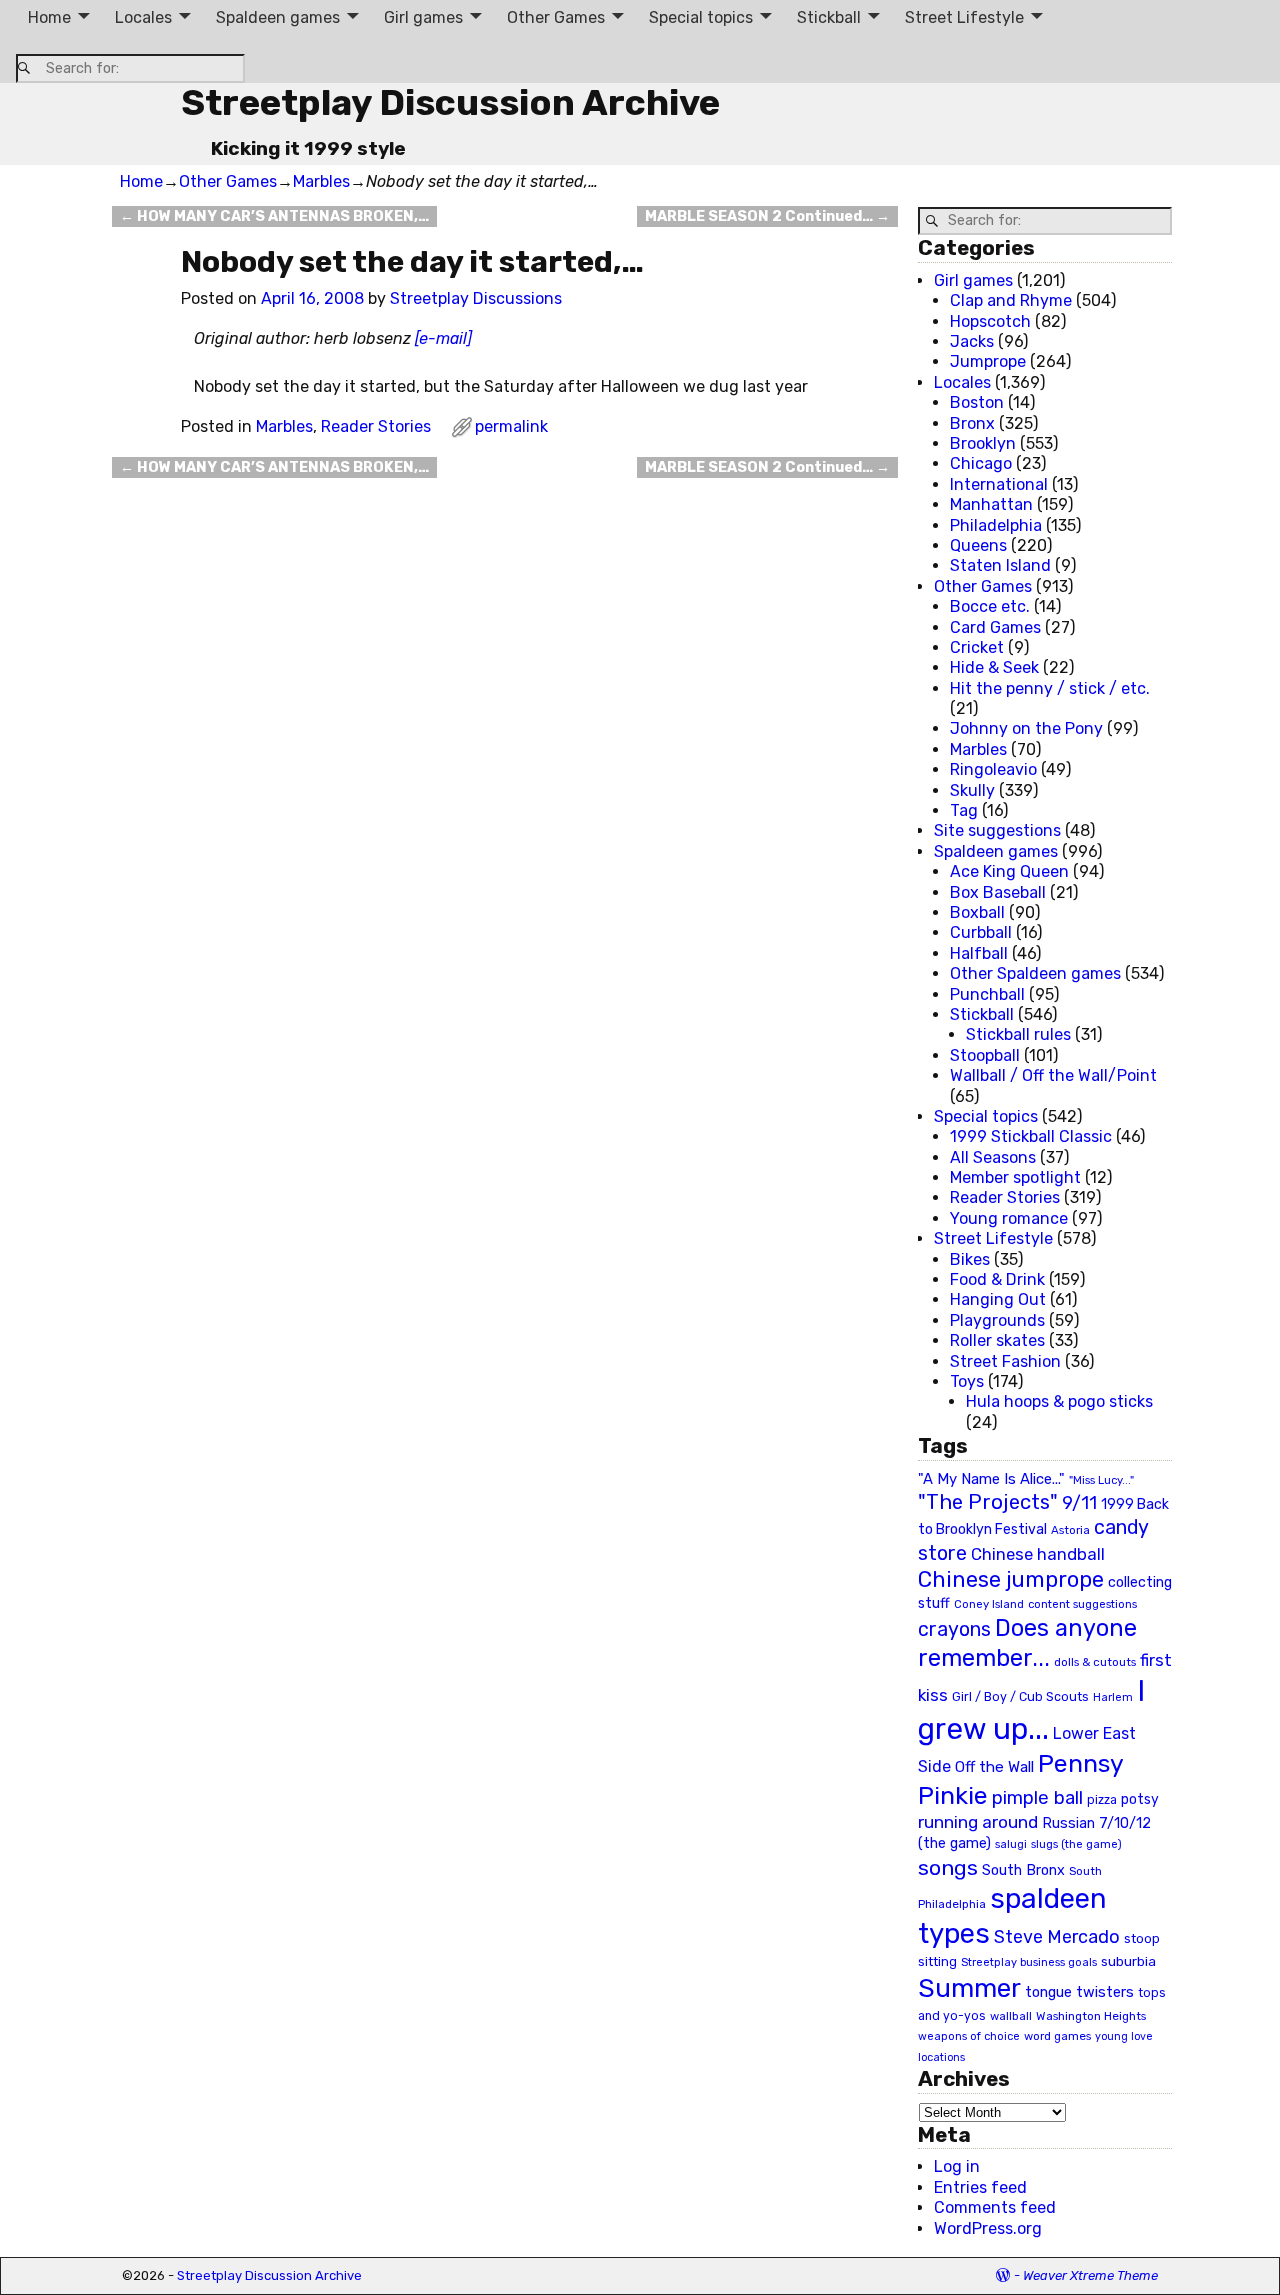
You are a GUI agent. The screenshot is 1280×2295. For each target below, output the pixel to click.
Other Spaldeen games (1035, 973)
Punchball (987, 994)
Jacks (972, 341)
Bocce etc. (990, 606)
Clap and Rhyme (1011, 300)
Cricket (977, 647)
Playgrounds (997, 1320)
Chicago (981, 463)
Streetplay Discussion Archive (450, 102)
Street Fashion (1005, 1361)
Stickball (829, 17)
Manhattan (991, 504)
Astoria (1070, 1530)
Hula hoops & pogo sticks (1059, 1401)
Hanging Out (998, 1299)
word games (1057, 2036)
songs (948, 1867)
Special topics (701, 17)
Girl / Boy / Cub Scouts (1020, 1696)
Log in (957, 2166)
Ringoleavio (993, 769)
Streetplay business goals (1029, 1962)
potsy (1140, 1799)
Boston (977, 402)
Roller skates (997, 1340)
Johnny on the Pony (1026, 728)
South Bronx (1023, 1870)
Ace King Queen (1009, 871)
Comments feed (995, 2207)
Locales (143, 17)
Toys (967, 1381)
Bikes (970, 1259)
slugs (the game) (1076, 1844)
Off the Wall (994, 1767)
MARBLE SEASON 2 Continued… (767, 216)
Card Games (995, 627)
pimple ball (1037, 1798)
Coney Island (989, 1604)
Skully (972, 790)
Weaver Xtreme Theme (1090, 2275)
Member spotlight (1015, 1177)
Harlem (1113, 1697)
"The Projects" (988, 1502)
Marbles (321, 181)
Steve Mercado (1057, 1936)
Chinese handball (1038, 1554)
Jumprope (988, 361)
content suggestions (1082, 1604)
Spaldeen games (278, 17)
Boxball (977, 912)
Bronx (972, 423)
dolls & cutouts (1095, 1662)
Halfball (979, 953)
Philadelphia (996, 525)
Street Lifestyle (964, 17)
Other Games (556, 17)
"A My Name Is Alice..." (991, 1479)
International (999, 484)
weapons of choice (969, 2036)
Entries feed (980, 2187)
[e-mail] (443, 338)
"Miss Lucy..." (1101, 1480)
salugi (1011, 1844)
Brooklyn (983, 443)
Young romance (1009, 1218)
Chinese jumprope (1011, 1579)
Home (49, 17)
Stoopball (985, 1055)
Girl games (423, 17)
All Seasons (993, 1157)
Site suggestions (997, 830)
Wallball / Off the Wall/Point (1053, 1075)
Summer (969, 1988)
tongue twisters (1079, 1992)
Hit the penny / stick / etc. (1050, 688)
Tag (964, 810)
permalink (511, 426)
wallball (1011, 2016)
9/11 (1079, 1503)
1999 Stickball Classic (1031, 1136)
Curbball (981, 932)
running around (978, 1822)
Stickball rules (1018, 1034)
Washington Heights (1091, 2016)
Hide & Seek (994, 667)
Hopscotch (990, 321)
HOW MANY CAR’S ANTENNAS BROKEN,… (274, 216)
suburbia (1128, 1961)
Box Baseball (998, 892)
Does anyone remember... (1027, 1643)
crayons (954, 1629)
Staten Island (1000, 565)
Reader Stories (376, 426)
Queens (978, 545)
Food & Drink (997, 1279)
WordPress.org (988, 2228)
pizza (1102, 1800)
